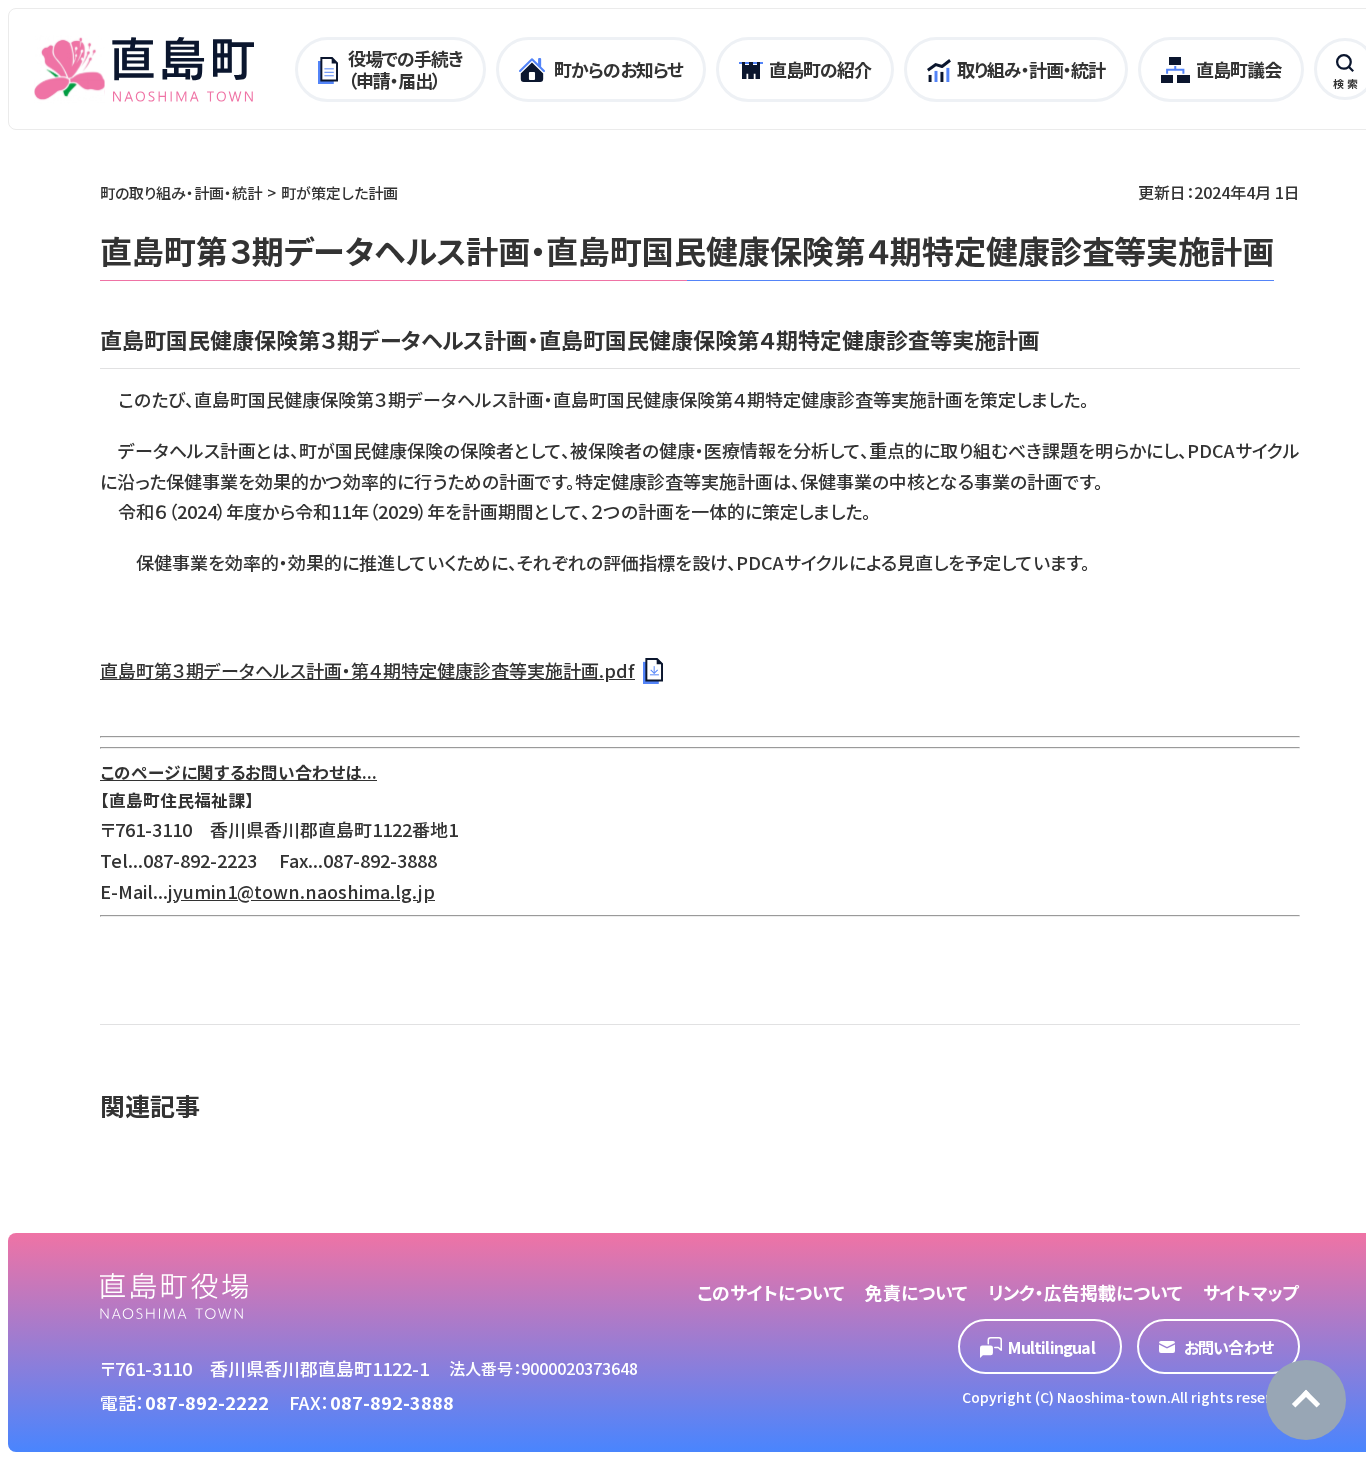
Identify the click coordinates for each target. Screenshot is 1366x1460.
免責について (916, 1292)
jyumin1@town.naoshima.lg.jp (301, 891)
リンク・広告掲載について (1085, 1292)
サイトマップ (1251, 1292)
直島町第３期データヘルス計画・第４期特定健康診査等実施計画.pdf (367, 670)
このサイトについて (771, 1292)
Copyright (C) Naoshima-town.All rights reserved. (1131, 1397)
